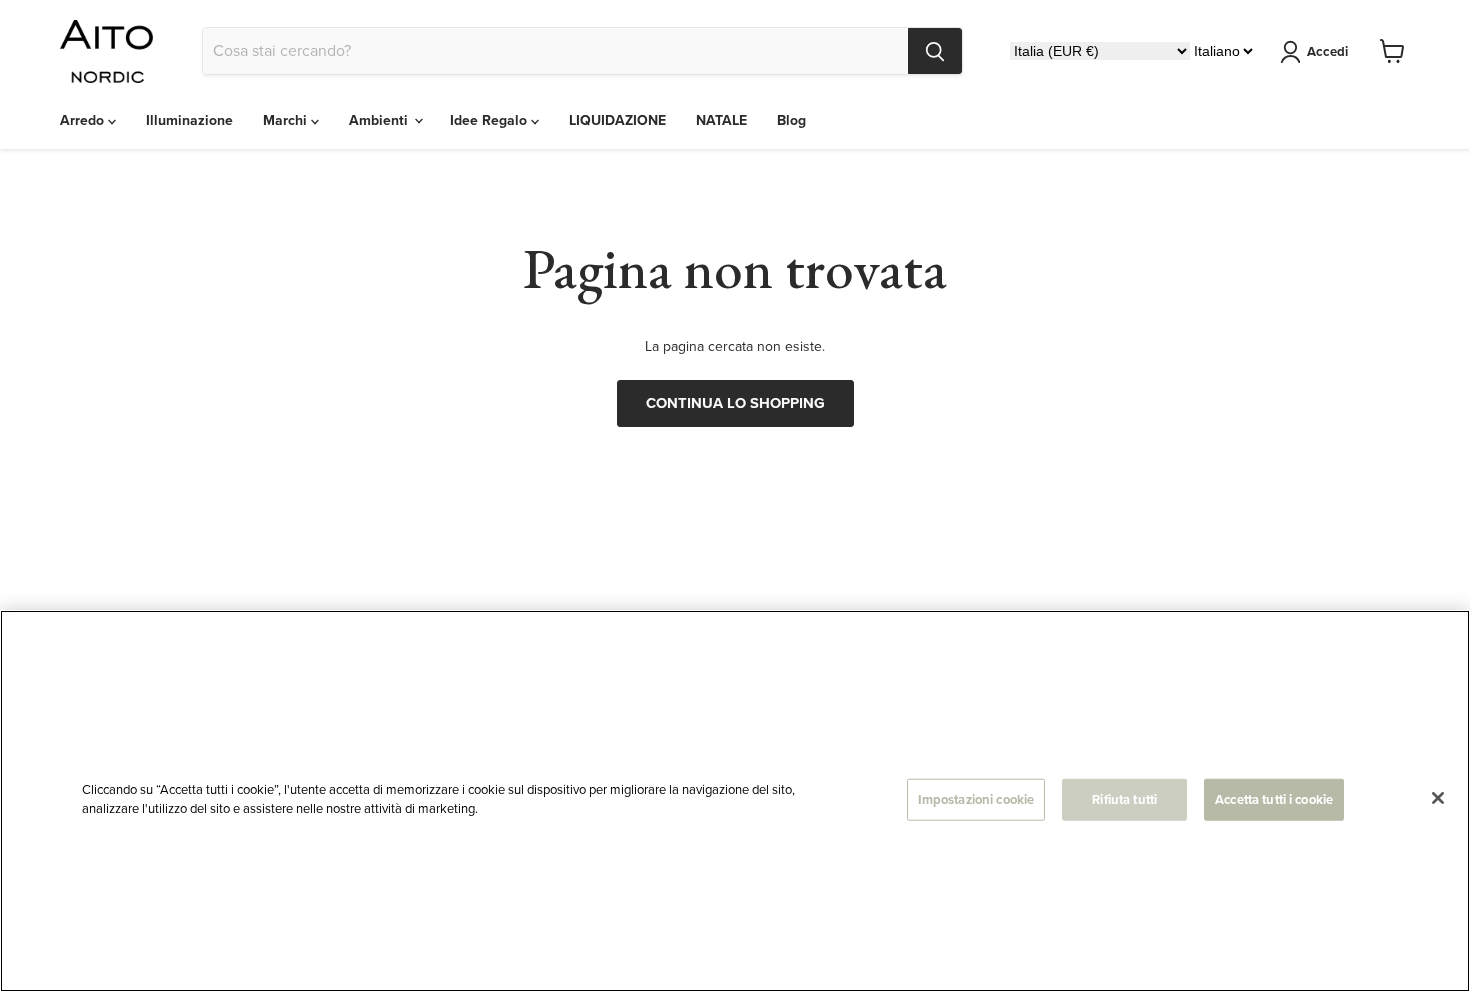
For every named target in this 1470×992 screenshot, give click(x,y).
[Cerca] (935, 51)
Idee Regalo (490, 120)
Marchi (287, 120)
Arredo (84, 120)
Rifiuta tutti (1124, 799)
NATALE (721, 120)
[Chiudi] (1438, 798)
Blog (791, 120)
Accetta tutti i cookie (1274, 799)
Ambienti (380, 120)
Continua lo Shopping (735, 403)
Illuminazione (189, 120)
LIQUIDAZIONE (617, 120)
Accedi (1327, 51)
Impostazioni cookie (976, 799)
